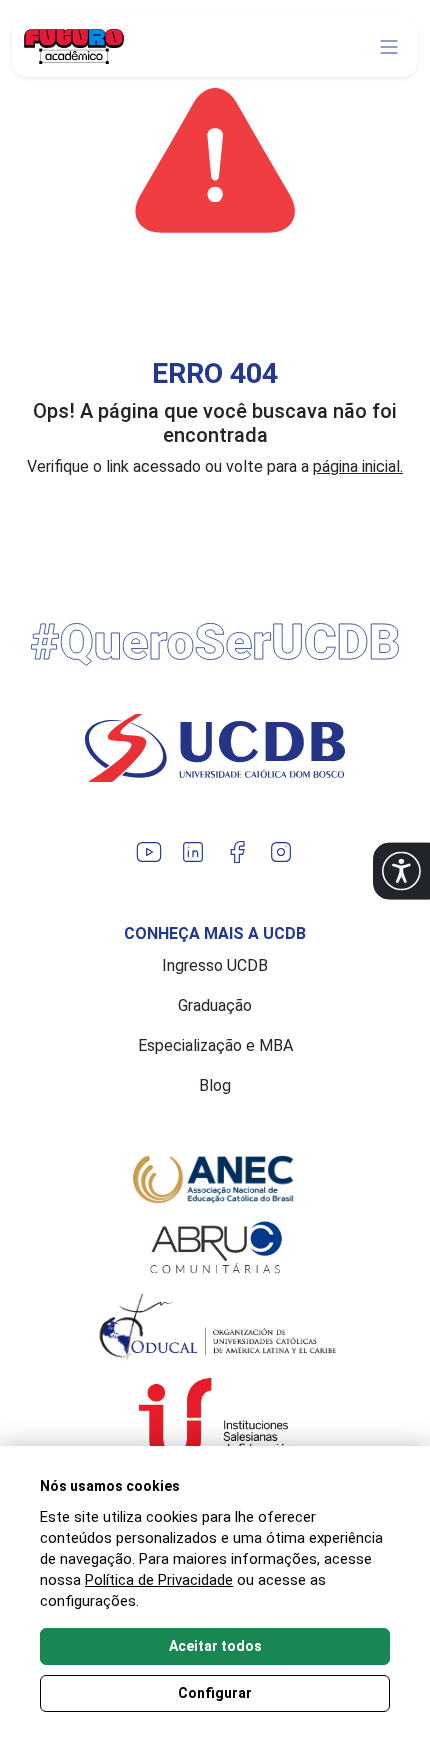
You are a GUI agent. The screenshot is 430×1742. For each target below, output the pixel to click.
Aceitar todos (215, 1646)
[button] (401, 871)
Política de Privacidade (159, 1580)
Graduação (215, 1005)
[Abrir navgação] (389, 47)
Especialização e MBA (215, 1045)
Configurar (215, 1693)
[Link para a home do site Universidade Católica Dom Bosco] (215, 748)
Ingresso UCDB (215, 965)
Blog (215, 1085)
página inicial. (358, 466)
